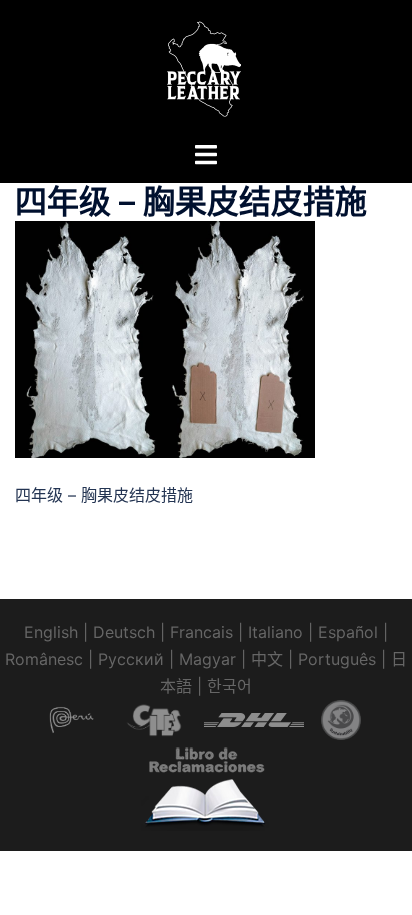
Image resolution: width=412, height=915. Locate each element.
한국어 (229, 686)
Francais (201, 632)
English (51, 632)
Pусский (131, 659)
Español (348, 632)
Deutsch (124, 632)
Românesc (44, 659)
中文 (267, 659)
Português (337, 659)
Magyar (207, 659)
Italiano (275, 632)
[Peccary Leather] (206, 68)
